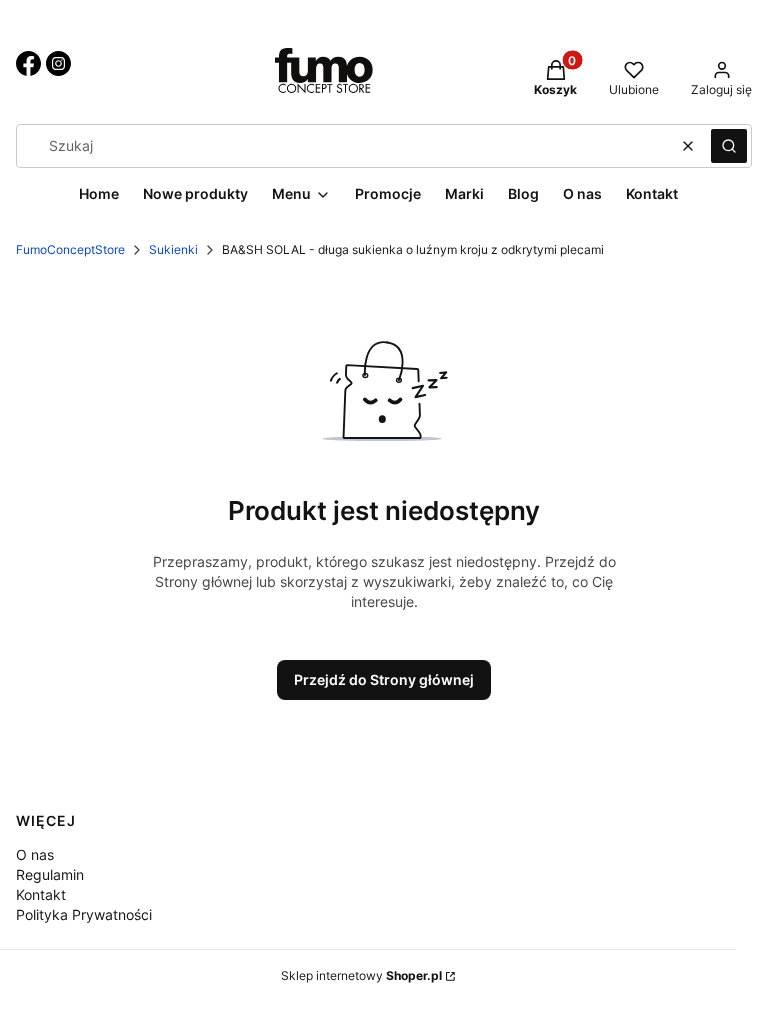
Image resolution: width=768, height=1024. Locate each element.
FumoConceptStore (70, 249)
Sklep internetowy (361, 975)
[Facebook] (28, 70)
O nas (35, 854)
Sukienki (173, 249)
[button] (729, 146)
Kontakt (41, 894)
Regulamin (50, 874)
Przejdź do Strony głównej (384, 679)
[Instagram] (58, 70)
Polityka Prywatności (84, 914)
